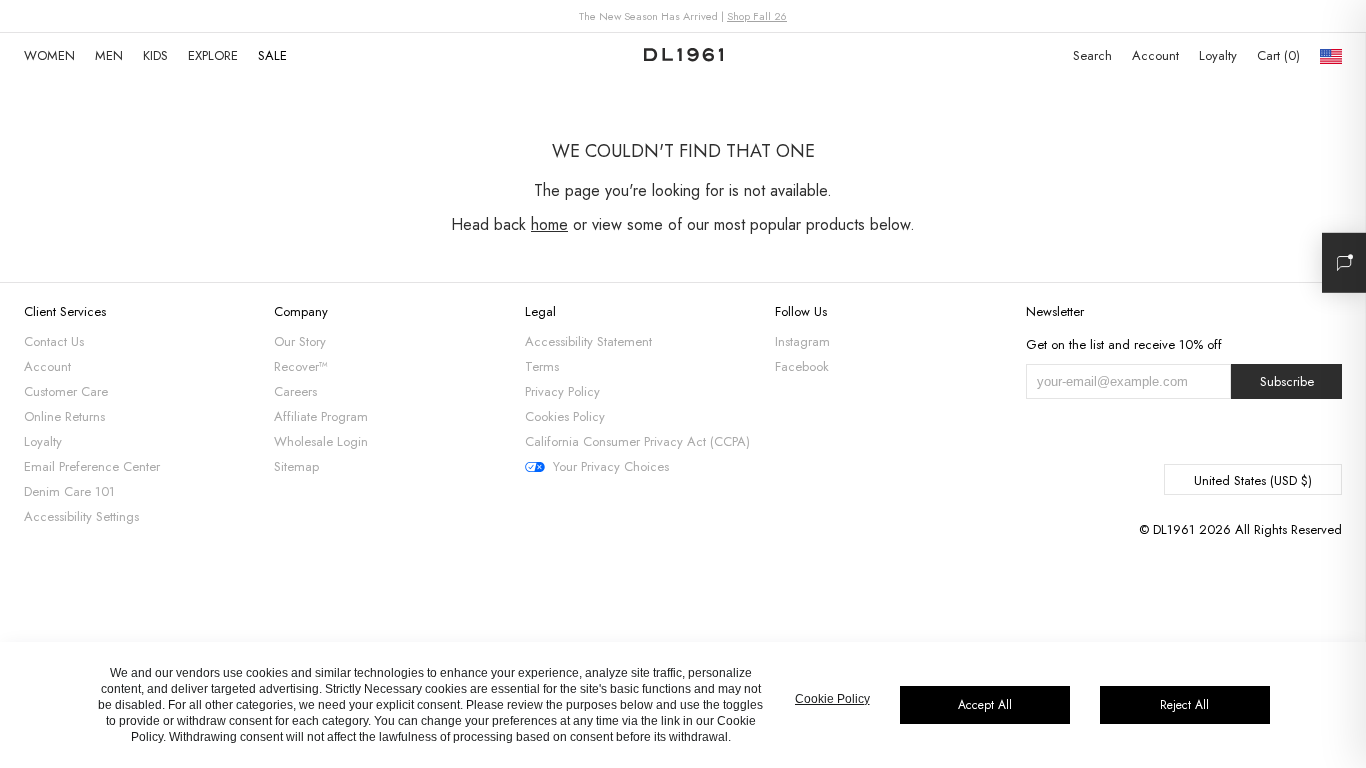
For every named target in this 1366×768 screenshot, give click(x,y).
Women (49, 55)
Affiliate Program (321, 416)
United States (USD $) (1253, 480)
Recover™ (301, 366)
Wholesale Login (321, 441)
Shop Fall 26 (757, 16)
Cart (1276, 55)
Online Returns (64, 416)
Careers (295, 391)
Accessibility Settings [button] (81, 516)
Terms (542, 366)
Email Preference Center (92, 466)
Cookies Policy (565, 416)
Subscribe (1287, 381)
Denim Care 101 (69, 491)
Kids (155, 55)
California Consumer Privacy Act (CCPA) (637, 441)
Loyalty (1218, 55)
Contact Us (54, 341)
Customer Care (66, 391)
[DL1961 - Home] (683, 56)
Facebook (802, 366)
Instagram (802, 341)
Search (1092, 55)
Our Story (300, 341)
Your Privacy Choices (611, 467)
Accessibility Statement (588, 341)
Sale (272, 55)
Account (1155, 55)
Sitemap (296, 466)
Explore (213, 55)
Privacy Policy (562, 391)
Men (109, 55)
